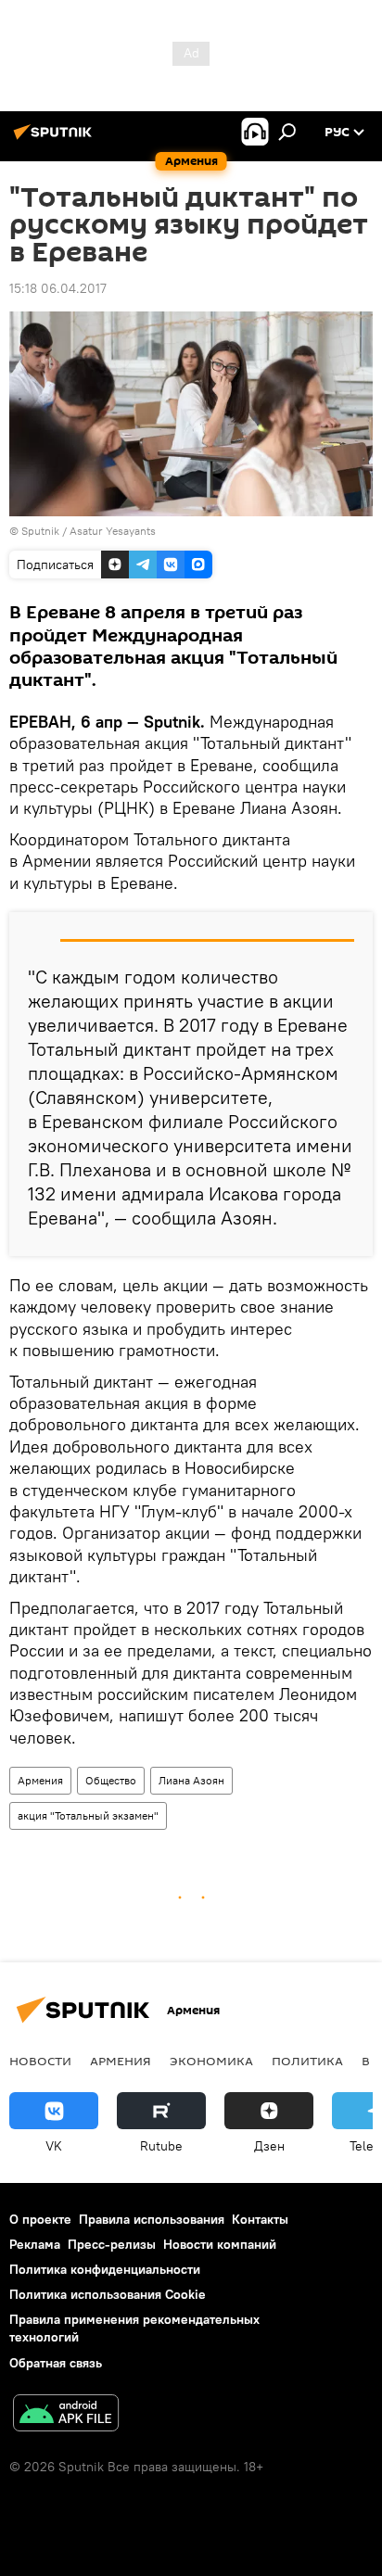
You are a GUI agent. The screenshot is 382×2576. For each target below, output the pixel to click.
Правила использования (152, 2219)
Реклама (35, 2244)
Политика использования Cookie (108, 2294)
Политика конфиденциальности (105, 2269)
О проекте (40, 2219)
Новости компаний (220, 2244)
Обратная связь (56, 2363)
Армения (40, 1780)
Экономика (211, 2061)
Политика (307, 2061)
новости (40, 2061)
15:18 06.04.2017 (58, 288)
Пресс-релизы (112, 2244)
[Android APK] (66, 2415)
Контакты (260, 2219)
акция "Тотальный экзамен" (88, 1815)
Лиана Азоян (191, 1780)
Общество (111, 1780)
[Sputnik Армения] (56, 139)
